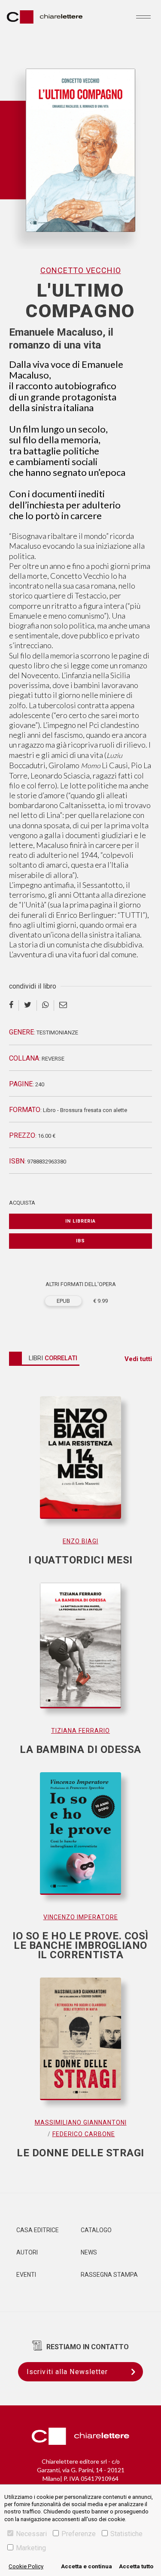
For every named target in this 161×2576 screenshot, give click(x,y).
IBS (80, 1241)
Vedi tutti (138, 1359)
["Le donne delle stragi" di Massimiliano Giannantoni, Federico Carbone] (80, 2047)
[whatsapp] (46, 1005)
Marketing (31, 2548)
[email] (63, 1005)
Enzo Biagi (80, 1541)
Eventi (26, 2275)
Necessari (31, 2534)
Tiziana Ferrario (80, 1731)
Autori (27, 2252)
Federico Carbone (84, 2134)
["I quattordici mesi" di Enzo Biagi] (80, 1466)
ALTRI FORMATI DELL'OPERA (81, 1284)
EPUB (63, 1301)
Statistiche (126, 2534)
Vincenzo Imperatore (81, 1917)
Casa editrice (38, 2230)
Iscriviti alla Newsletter (67, 2372)
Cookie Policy (26, 2566)
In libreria (80, 1221)
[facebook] (14, 1005)
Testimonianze (57, 1033)
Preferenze (79, 2534)
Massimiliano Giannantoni (81, 2122)
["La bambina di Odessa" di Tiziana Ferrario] (80, 1654)
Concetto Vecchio (81, 270)
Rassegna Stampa (109, 2275)
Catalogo (96, 2230)
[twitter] (28, 1005)
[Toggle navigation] (143, 17)
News (89, 2252)
